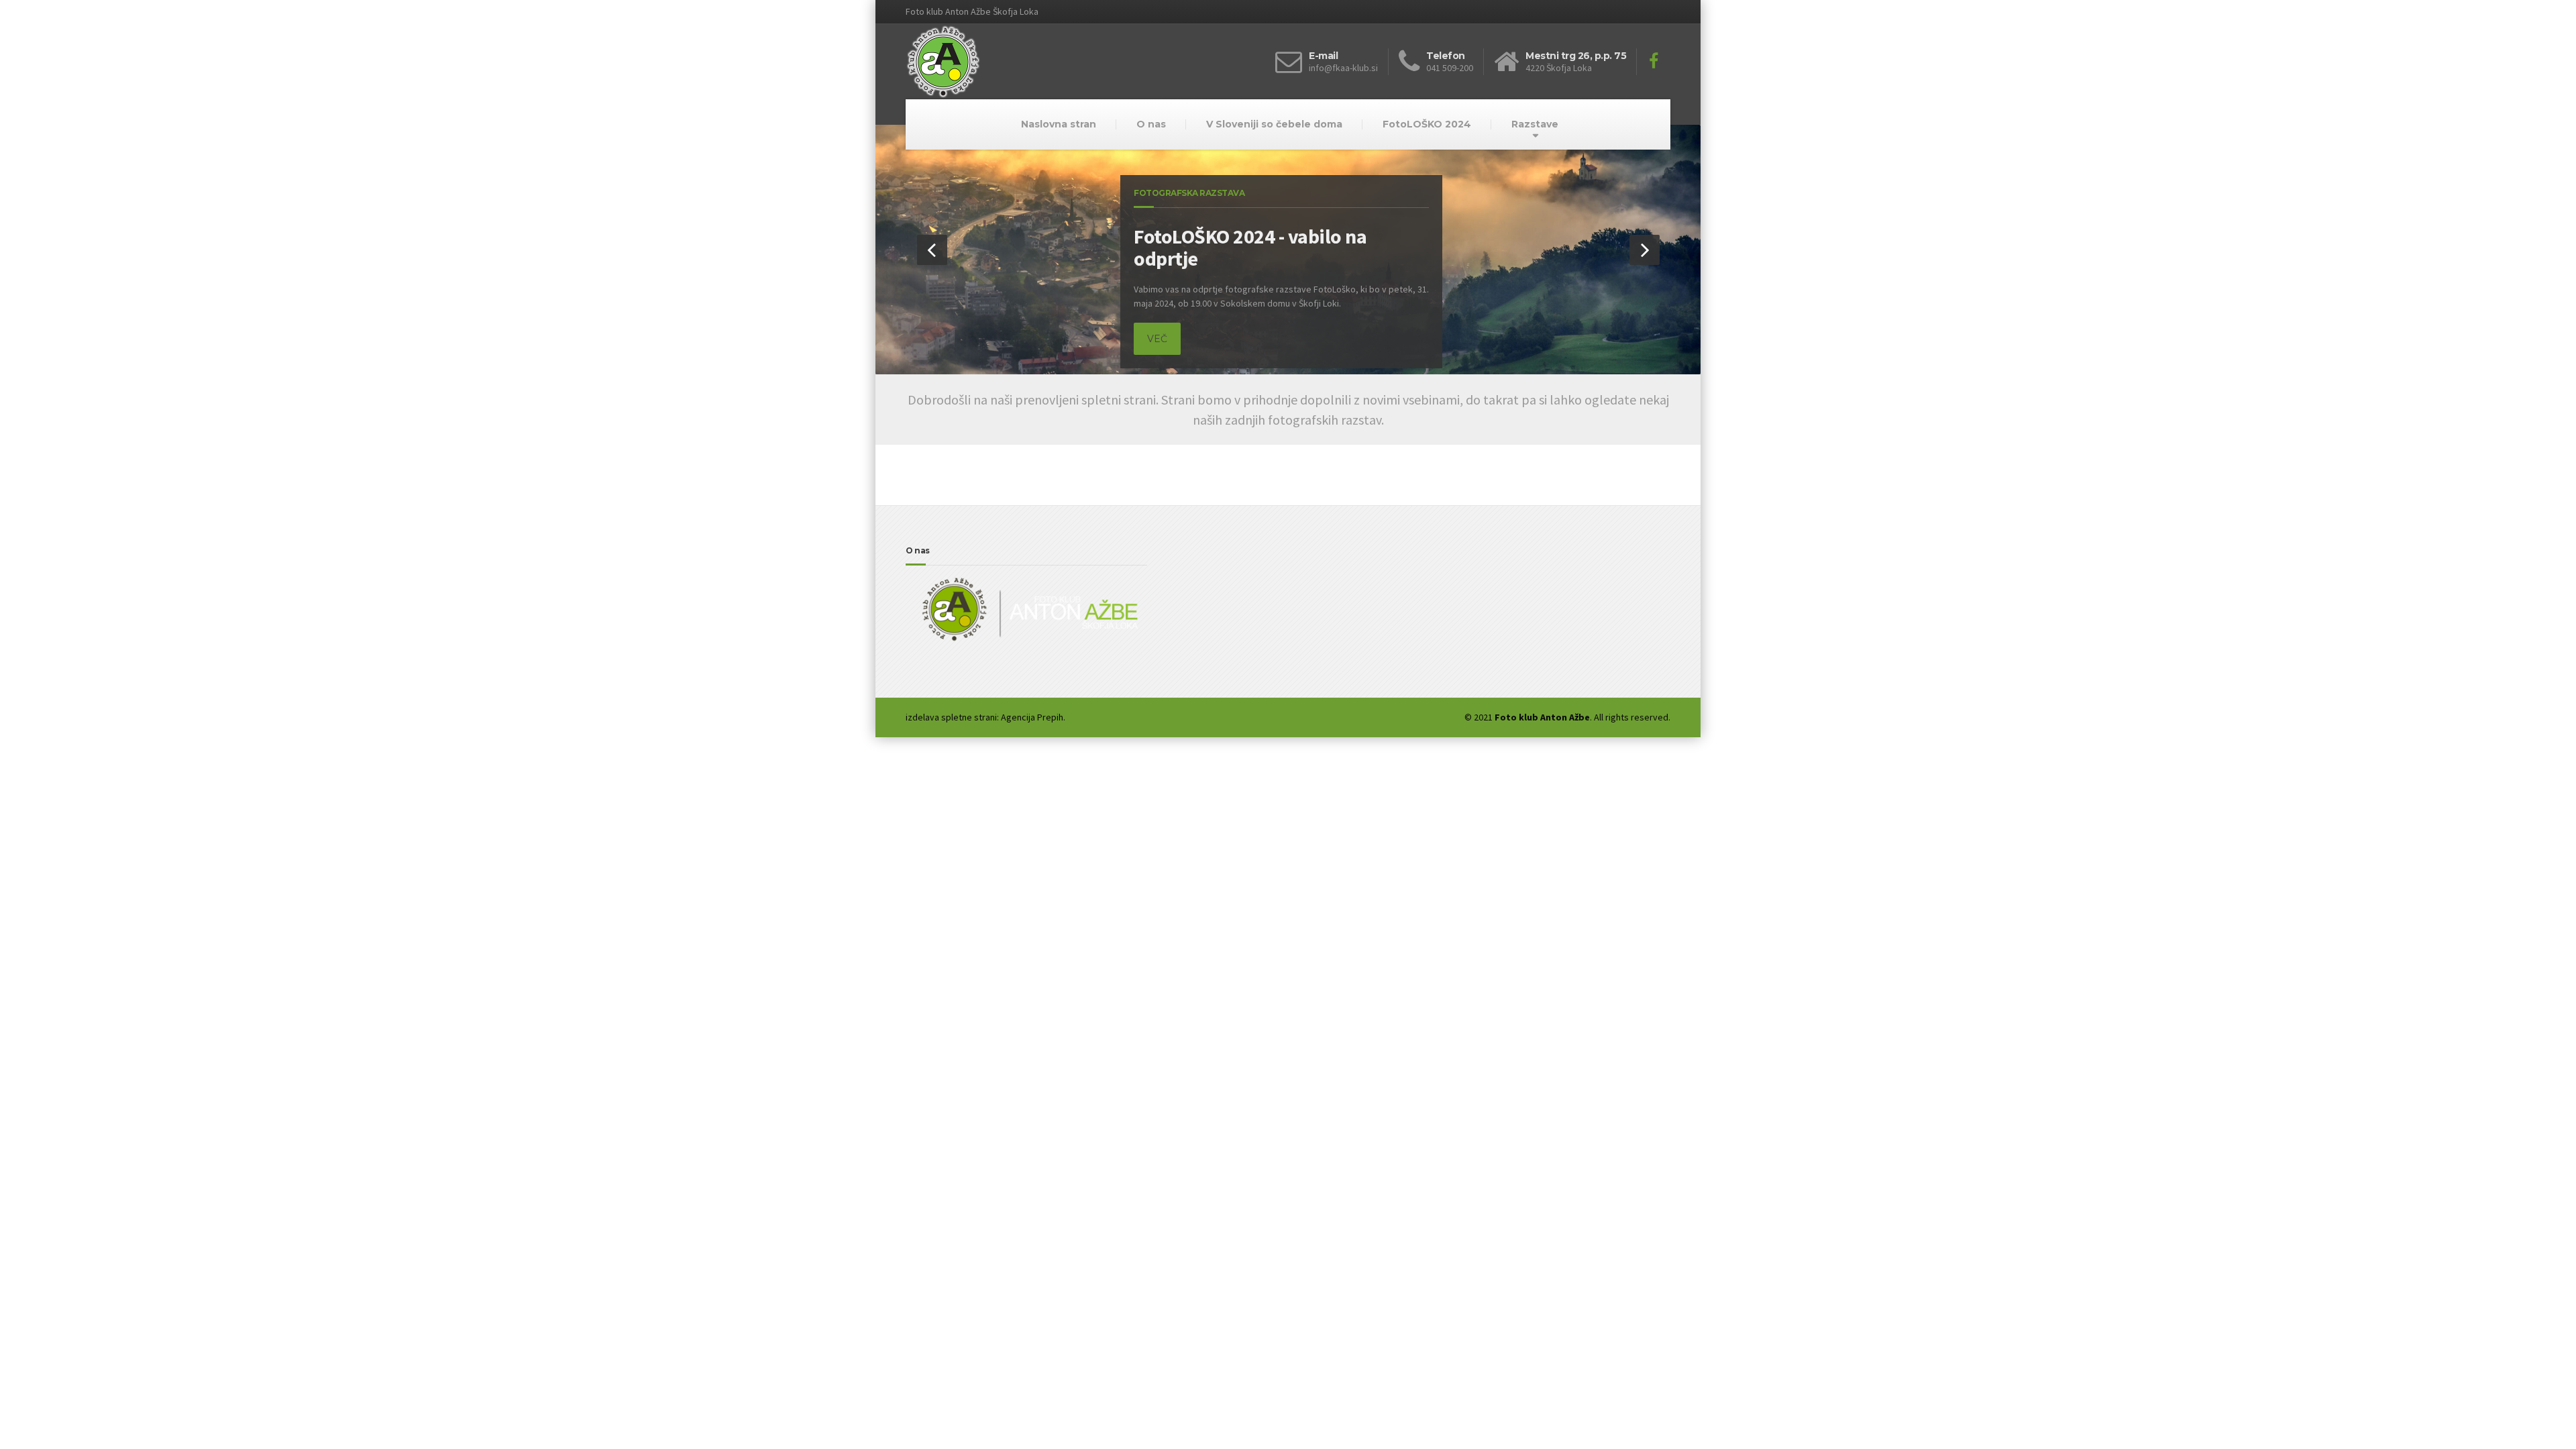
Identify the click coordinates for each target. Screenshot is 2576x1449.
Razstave (1535, 124)
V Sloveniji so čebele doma (1274, 124)
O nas (1151, 124)
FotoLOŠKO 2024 (1427, 124)
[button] (932, 250)
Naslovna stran (1059, 124)
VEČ (1157, 339)
